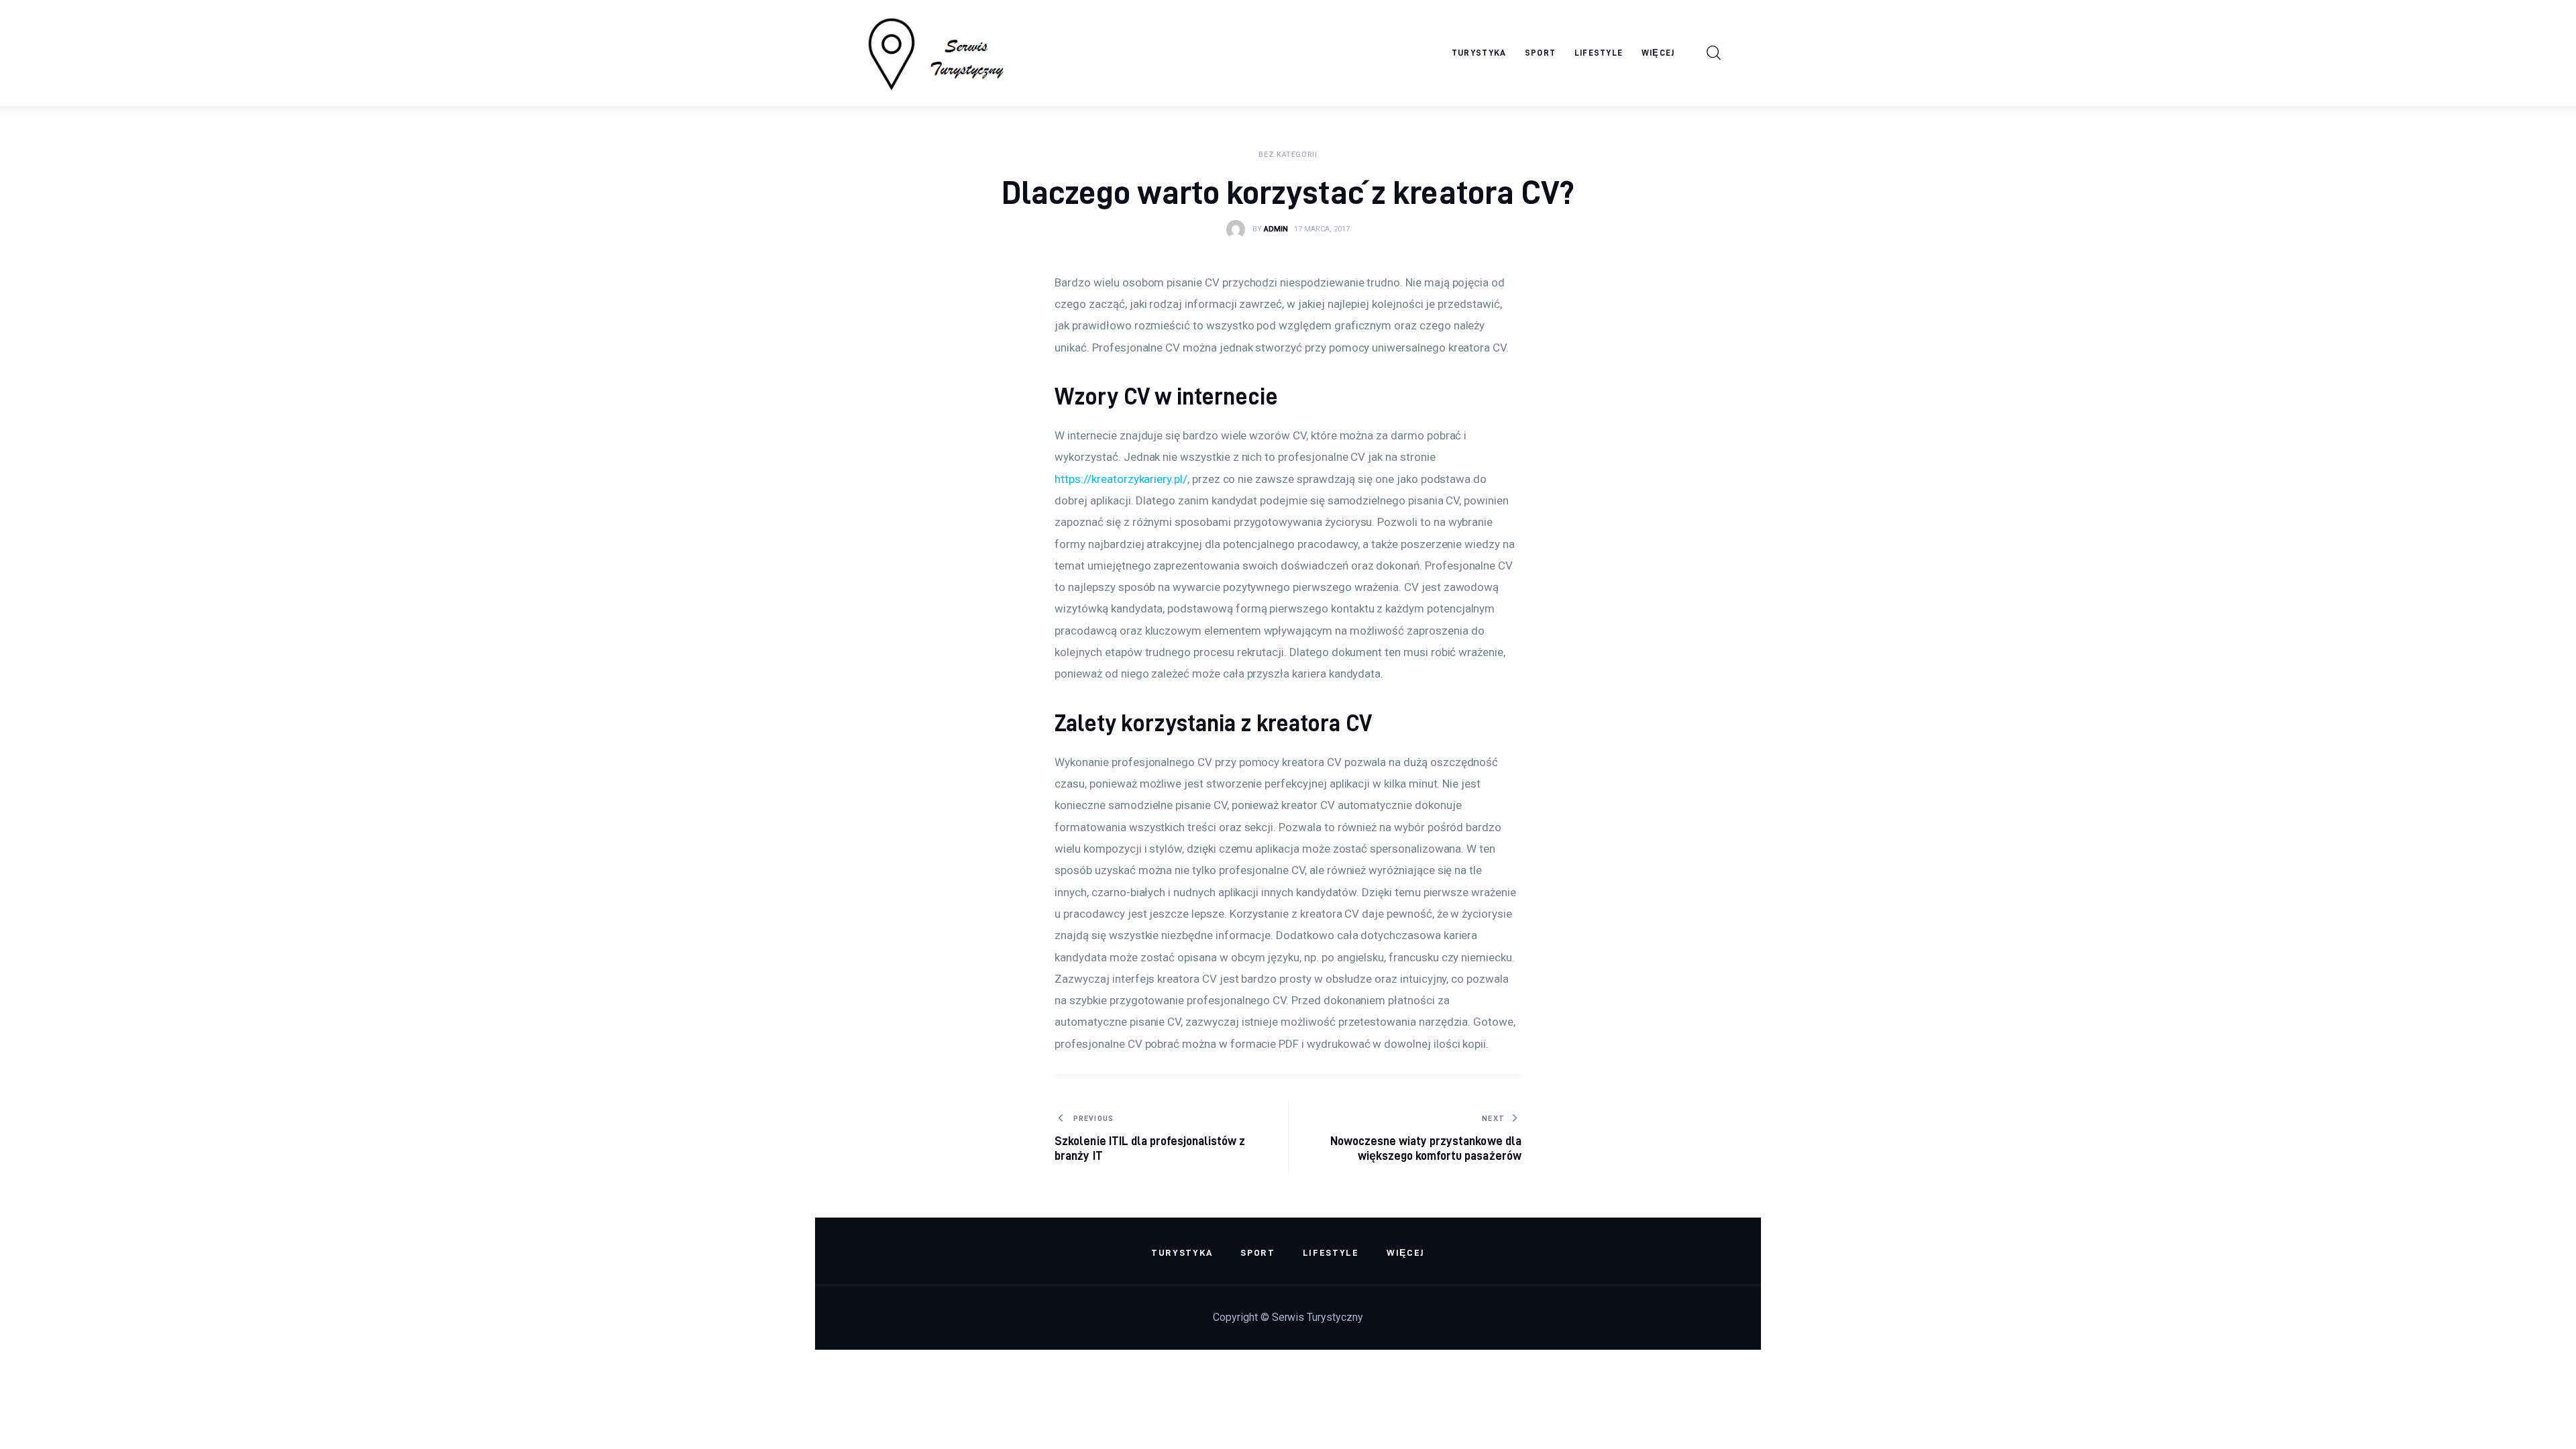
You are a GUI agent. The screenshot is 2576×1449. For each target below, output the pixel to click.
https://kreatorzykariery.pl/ (1121, 479)
